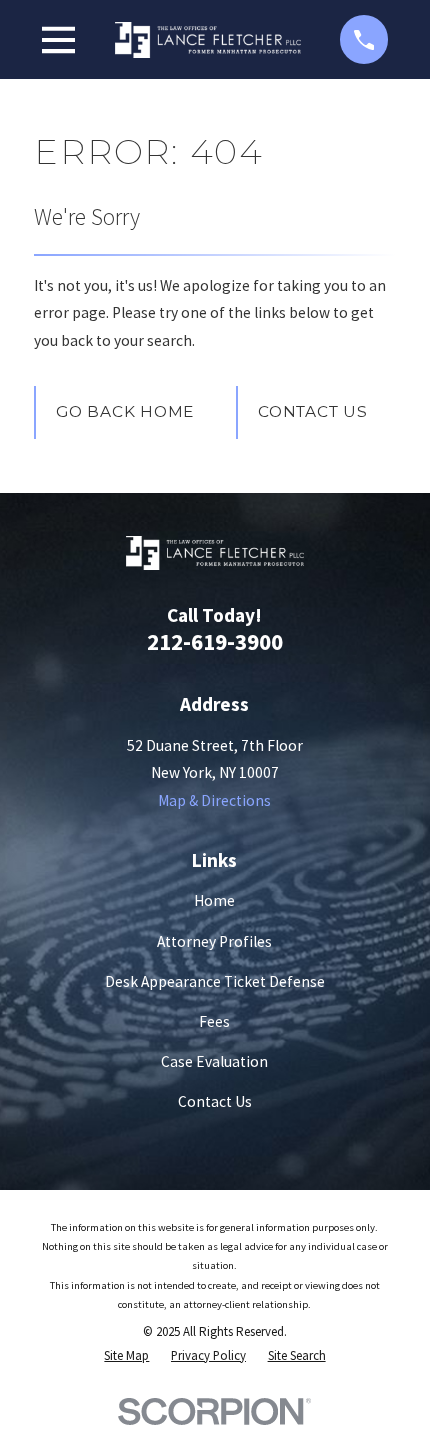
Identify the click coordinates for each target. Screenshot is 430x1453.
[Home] (208, 40)
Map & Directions (214, 800)
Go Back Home (125, 411)
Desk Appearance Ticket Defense (215, 981)
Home (214, 900)
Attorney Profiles (214, 941)
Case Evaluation (214, 1061)
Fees (214, 1021)
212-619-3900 (215, 641)
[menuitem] (126, 1355)
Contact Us (313, 411)
